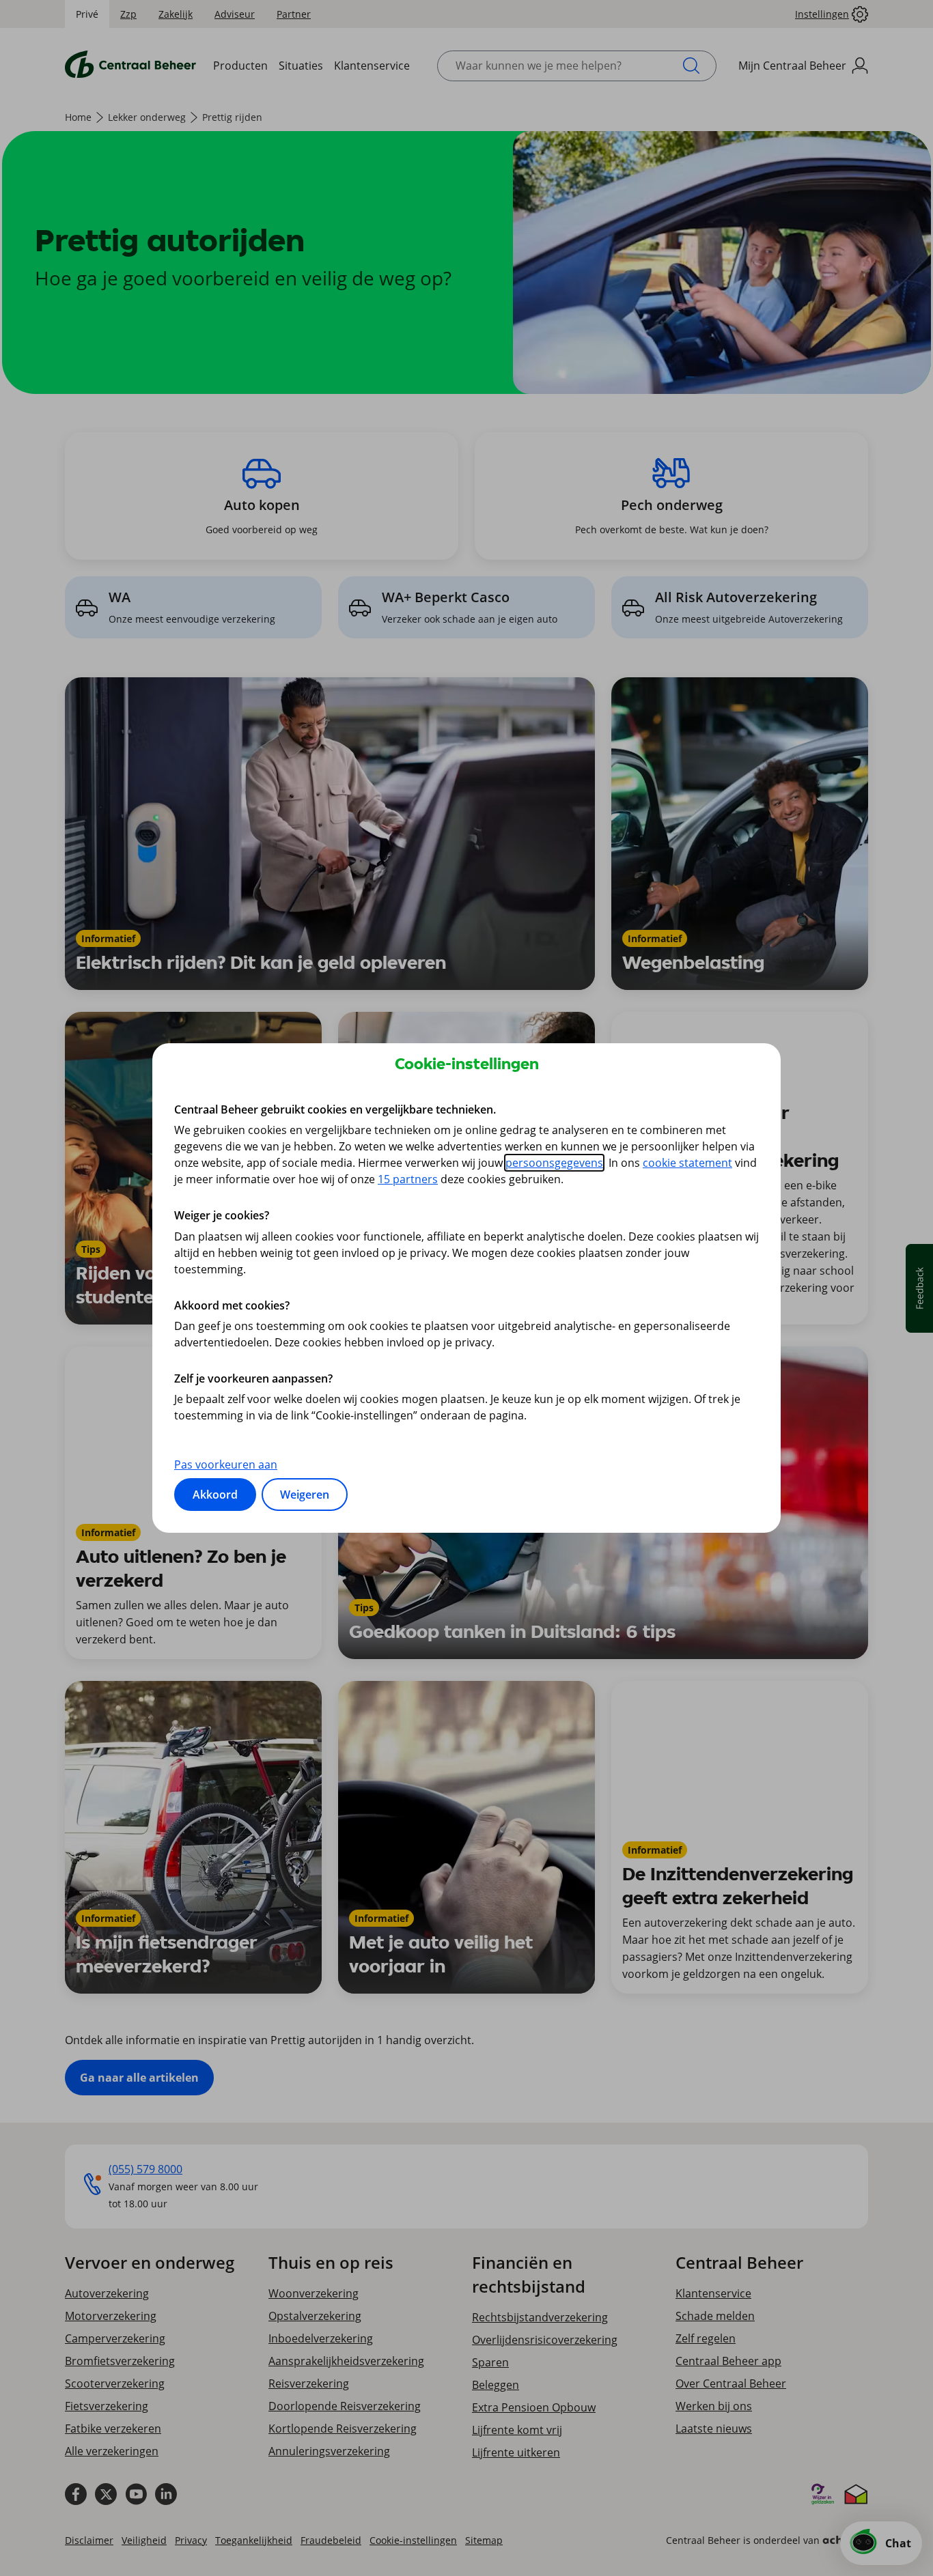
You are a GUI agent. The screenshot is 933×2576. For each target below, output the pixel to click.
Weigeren (305, 1495)
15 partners (408, 1179)
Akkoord (215, 1495)
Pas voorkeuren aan (226, 1464)
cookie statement (687, 1163)
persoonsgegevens (554, 1163)
